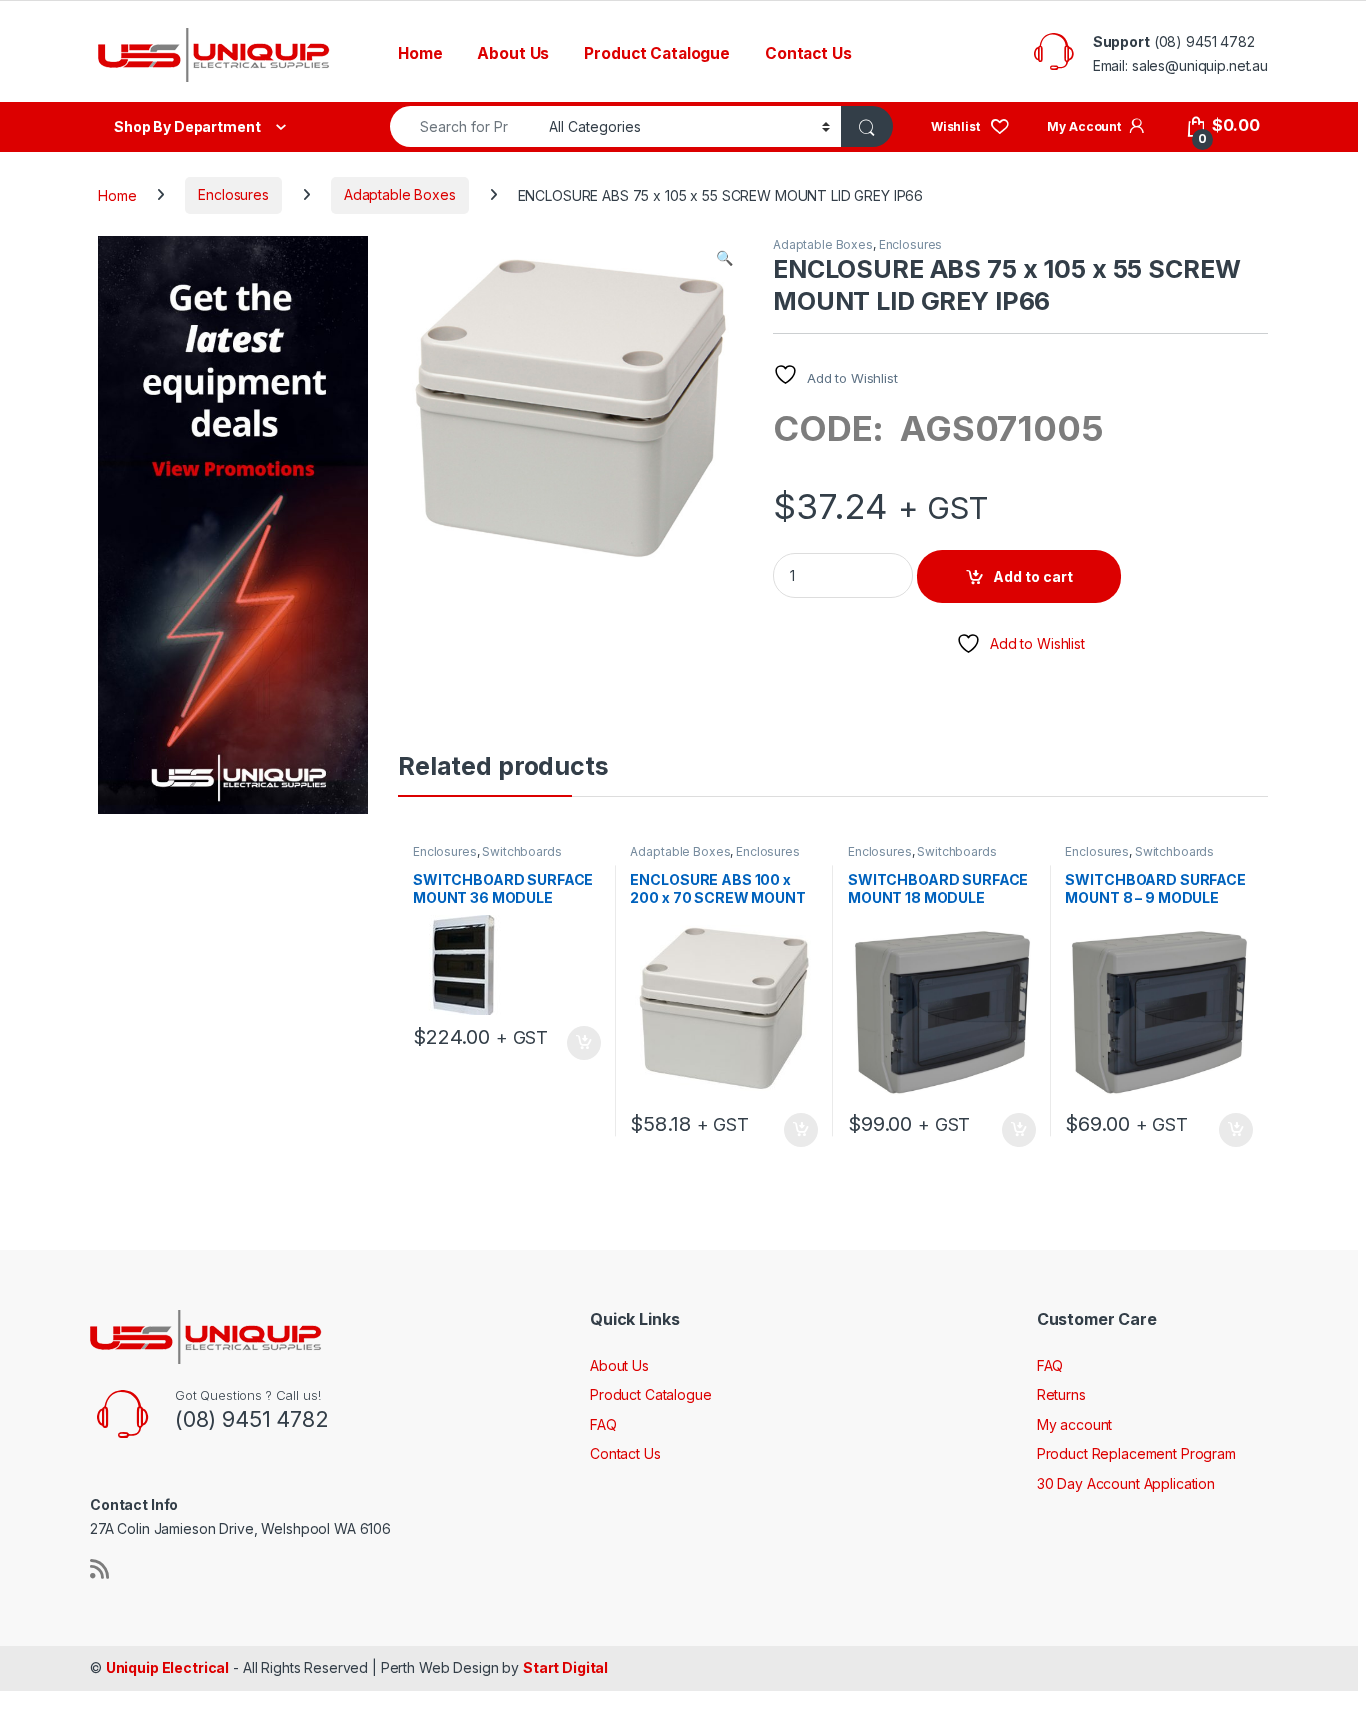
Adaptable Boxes (400, 194)
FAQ (603, 1424)
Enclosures (233, 194)
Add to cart (1033, 576)
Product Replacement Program (1136, 1453)
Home (420, 53)
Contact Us (808, 53)
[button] (724, 258)
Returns (1061, 1394)
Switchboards (521, 851)
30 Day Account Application (1126, 1483)
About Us (513, 53)
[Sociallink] (99, 1569)
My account (1075, 1424)
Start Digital (565, 1667)
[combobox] (464, 126)
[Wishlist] (970, 125)
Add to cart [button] (584, 1043)
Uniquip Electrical (167, 1667)
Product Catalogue (657, 53)
